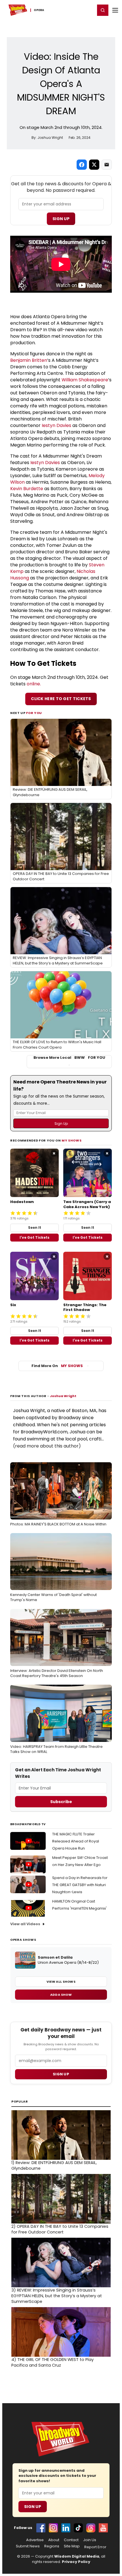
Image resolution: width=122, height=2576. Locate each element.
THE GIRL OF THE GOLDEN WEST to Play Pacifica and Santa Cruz (52, 2362)
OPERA (39, 10)
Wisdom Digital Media (77, 2556)
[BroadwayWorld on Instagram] (53, 2528)
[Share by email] (107, 165)
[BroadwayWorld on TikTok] (78, 2528)
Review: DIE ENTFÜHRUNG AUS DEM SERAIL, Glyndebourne (54, 2165)
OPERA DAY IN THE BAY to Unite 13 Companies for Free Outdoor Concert (60, 2229)
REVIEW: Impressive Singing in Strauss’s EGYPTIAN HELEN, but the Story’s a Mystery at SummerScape (57, 2296)
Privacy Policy (76, 2562)
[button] (103, 10)
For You (34, 713)
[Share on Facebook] (82, 165)
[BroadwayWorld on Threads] (91, 2528)
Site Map (72, 2546)
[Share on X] (94, 165)
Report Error (95, 2547)
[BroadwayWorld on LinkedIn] (66, 2528)
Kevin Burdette (27, 489)
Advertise (35, 2540)
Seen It (35, 1228)
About (54, 2540)
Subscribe (61, 1802)
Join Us (90, 2540)
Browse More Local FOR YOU (69, 1058)
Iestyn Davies (56, 425)
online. (34, 684)
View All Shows (61, 1982)
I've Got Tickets (34, 1237)
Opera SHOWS (23, 1940)
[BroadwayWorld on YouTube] (103, 2528)
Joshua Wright (63, 1396)
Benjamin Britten (29, 360)
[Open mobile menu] (115, 10)
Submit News (28, 2546)
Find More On (57, 1366)
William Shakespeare (85, 380)
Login (88, 10)
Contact (71, 2540)
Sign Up (61, 219)
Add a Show (61, 1995)
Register (72, 10)
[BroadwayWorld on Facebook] (41, 2528)
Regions (52, 2546)
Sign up (61, 2074)
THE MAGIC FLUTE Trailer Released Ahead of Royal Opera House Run (76, 1841)
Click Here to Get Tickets (61, 699)
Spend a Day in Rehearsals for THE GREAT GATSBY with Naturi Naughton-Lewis (80, 1885)
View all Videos (25, 1924)
